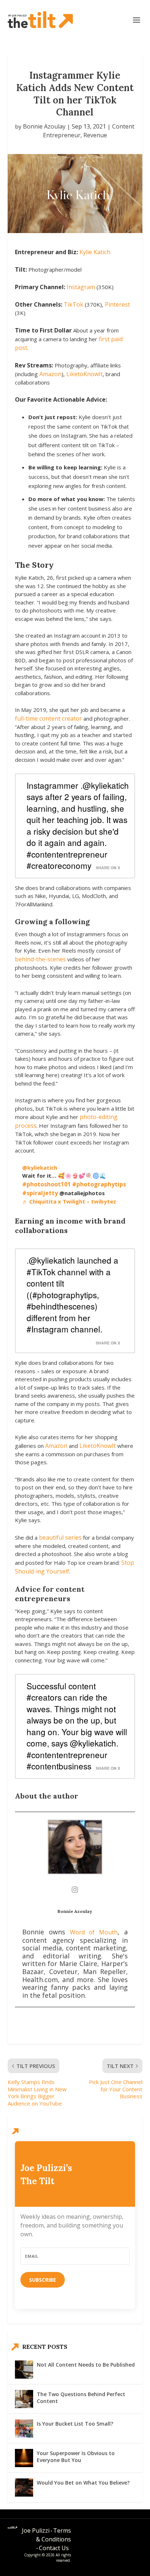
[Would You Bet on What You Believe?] (24, 2488)
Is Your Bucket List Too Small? (75, 2424)
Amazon (50, 374)
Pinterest (117, 304)
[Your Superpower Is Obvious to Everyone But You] (24, 2458)
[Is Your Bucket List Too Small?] (24, 2429)
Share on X (108, 868)
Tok (78, 304)
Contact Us (54, 2548)
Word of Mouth (94, 1932)
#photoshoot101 (46, 1184)
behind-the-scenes (41, 959)
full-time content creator (48, 718)
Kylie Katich (95, 252)
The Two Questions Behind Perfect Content (81, 2397)
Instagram (81, 287)
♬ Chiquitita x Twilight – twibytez (69, 1201)
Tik (68, 304)
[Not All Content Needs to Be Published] (24, 2370)
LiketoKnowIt (84, 374)
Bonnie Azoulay (44, 126)
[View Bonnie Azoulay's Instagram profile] (75, 1890)
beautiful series (60, 1537)
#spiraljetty (40, 1193)
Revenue (95, 135)
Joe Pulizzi (36, 2530)
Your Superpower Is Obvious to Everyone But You (76, 2456)
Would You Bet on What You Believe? (83, 2483)
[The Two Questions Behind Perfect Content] (24, 2399)
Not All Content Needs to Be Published (86, 2365)
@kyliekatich (40, 1167)
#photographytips (99, 1184)
